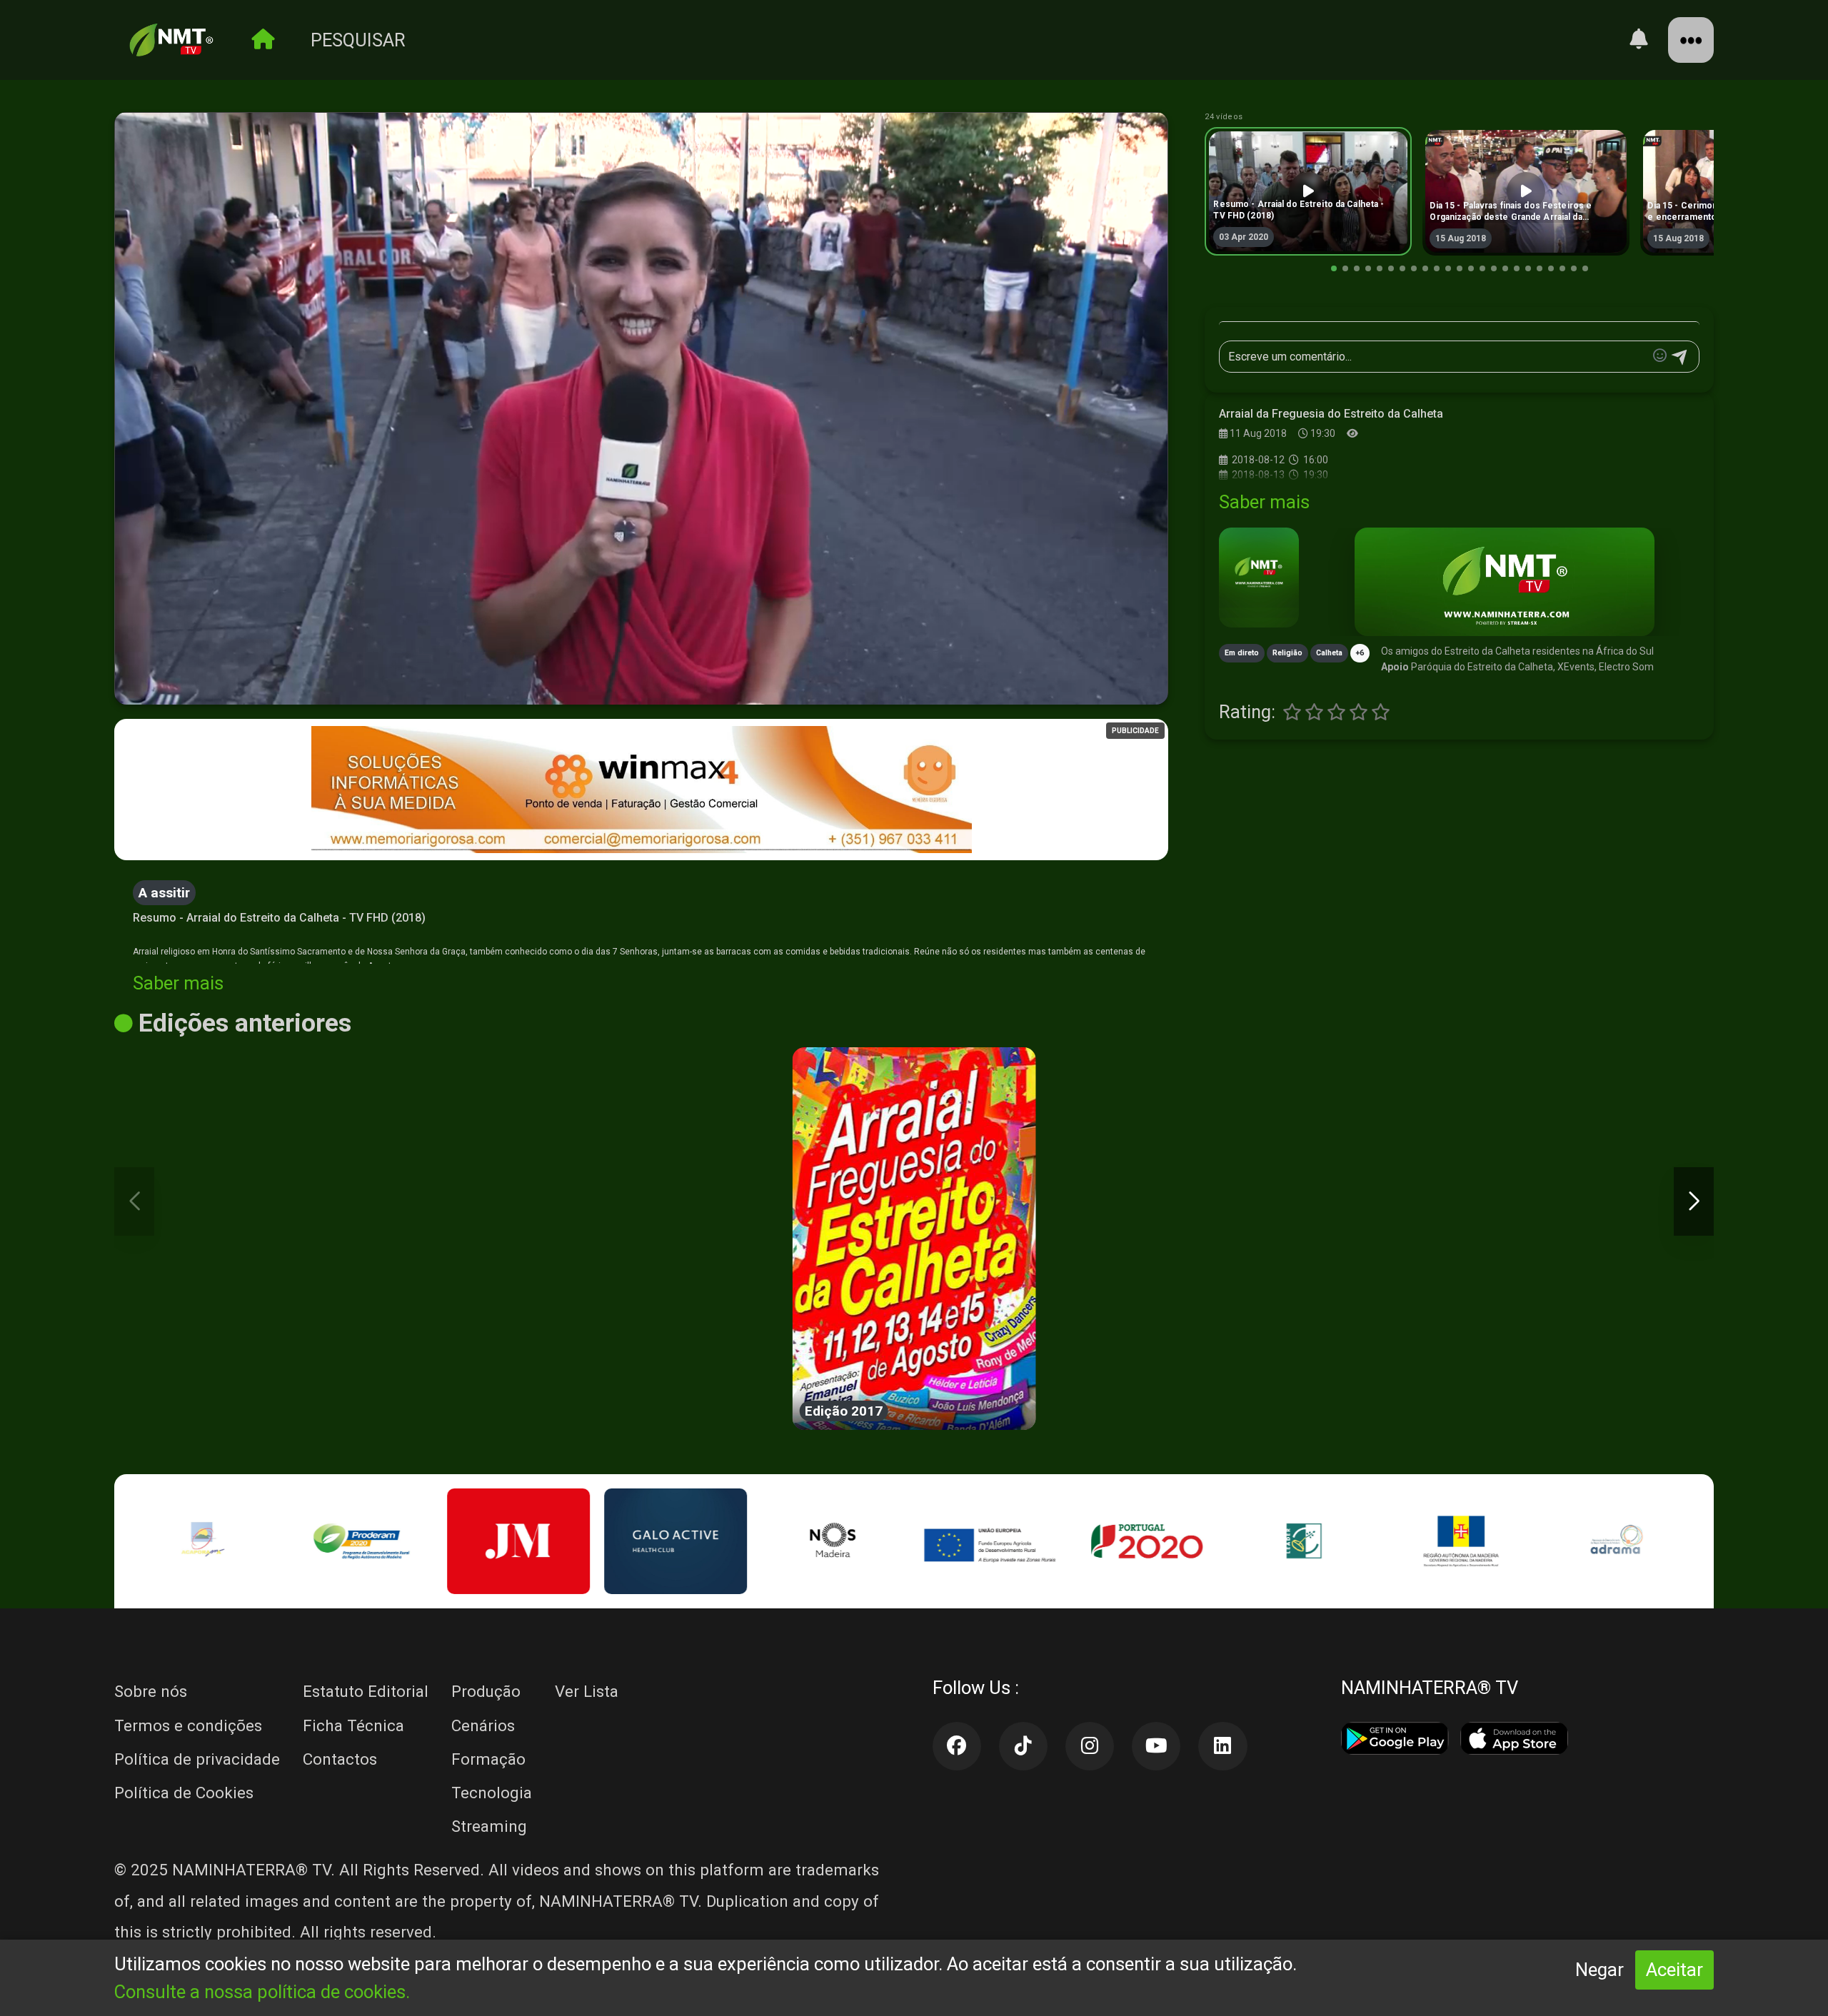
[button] (1334, 268)
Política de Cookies (184, 1793)
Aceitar (1674, 1970)
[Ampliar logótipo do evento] (1259, 578)
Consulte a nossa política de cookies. (262, 1992)
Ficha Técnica (353, 1725)
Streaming (489, 1826)
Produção (486, 1691)
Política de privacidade (197, 1759)
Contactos (340, 1759)
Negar (1599, 1970)
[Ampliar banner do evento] (1504, 582)
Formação (488, 1759)
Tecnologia (492, 1793)
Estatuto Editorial (366, 1691)
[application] (641, 409)
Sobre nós (151, 1691)
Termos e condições (188, 1725)
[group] (1308, 191)
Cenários (483, 1725)
